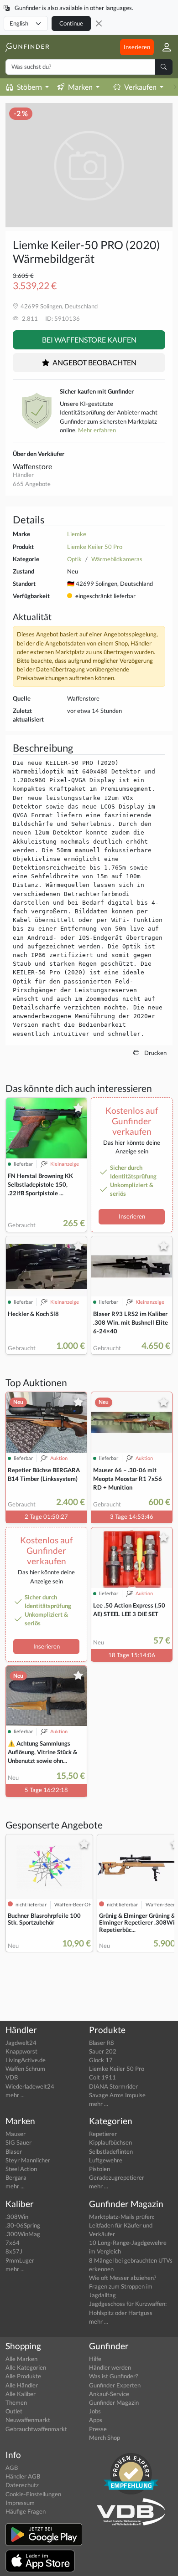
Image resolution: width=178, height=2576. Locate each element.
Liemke (77, 534)
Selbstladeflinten (111, 2151)
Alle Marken (21, 2359)
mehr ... (15, 2095)
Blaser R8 (102, 2043)
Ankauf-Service (109, 2394)
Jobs (95, 2411)
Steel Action (21, 2169)
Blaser (14, 2151)
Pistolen (99, 2169)
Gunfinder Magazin (114, 2402)
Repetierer (103, 2134)
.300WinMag (23, 2234)
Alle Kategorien (26, 2367)
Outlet (14, 2411)
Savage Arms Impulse (117, 2095)
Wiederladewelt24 (30, 2086)
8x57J (14, 2251)
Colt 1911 (102, 2077)
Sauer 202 (103, 2051)
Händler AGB (23, 2476)
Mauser (16, 2134)
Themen (16, 2402)
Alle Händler (22, 2385)
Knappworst (21, 2051)
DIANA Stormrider (113, 2086)
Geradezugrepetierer (117, 2177)
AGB (12, 2468)
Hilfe (95, 2359)
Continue (71, 23)
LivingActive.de (26, 2060)
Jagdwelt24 (21, 2043)
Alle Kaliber (21, 2394)
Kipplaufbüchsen (110, 2142)
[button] (163, 47)
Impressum (20, 2503)
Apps (96, 2420)
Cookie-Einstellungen (33, 2494)
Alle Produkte (23, 2376)
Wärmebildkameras (117, 559)
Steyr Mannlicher (28, 2160)
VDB (12, 2077)
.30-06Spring (23, 2225)
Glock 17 (101, 2060)
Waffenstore (32, 466)
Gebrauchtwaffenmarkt (36, 2429)
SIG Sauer (18, 2142)
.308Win (17, 2217)
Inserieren (137, 47)
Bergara (16, 2177)
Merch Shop (105, 2438)
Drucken (155, 1053)
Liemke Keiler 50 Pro (95, 547)
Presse (98, 2429)
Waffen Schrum (25, 2069)
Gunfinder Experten (115, 2385)
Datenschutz (22, 2485)
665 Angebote (32, 484)
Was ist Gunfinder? (113, 2376)
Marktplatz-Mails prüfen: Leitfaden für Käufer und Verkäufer (122, 2225)
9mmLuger (20, 2260)
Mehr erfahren (97, 430)
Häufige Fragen (26, 2511)
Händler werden (110, 2367)
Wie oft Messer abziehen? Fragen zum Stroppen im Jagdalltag (123, 2286)
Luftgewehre (106, 2160)
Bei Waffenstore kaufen (89, 340)
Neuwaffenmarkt (28, 2420)
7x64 (13, 2243)
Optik (74, 559)
